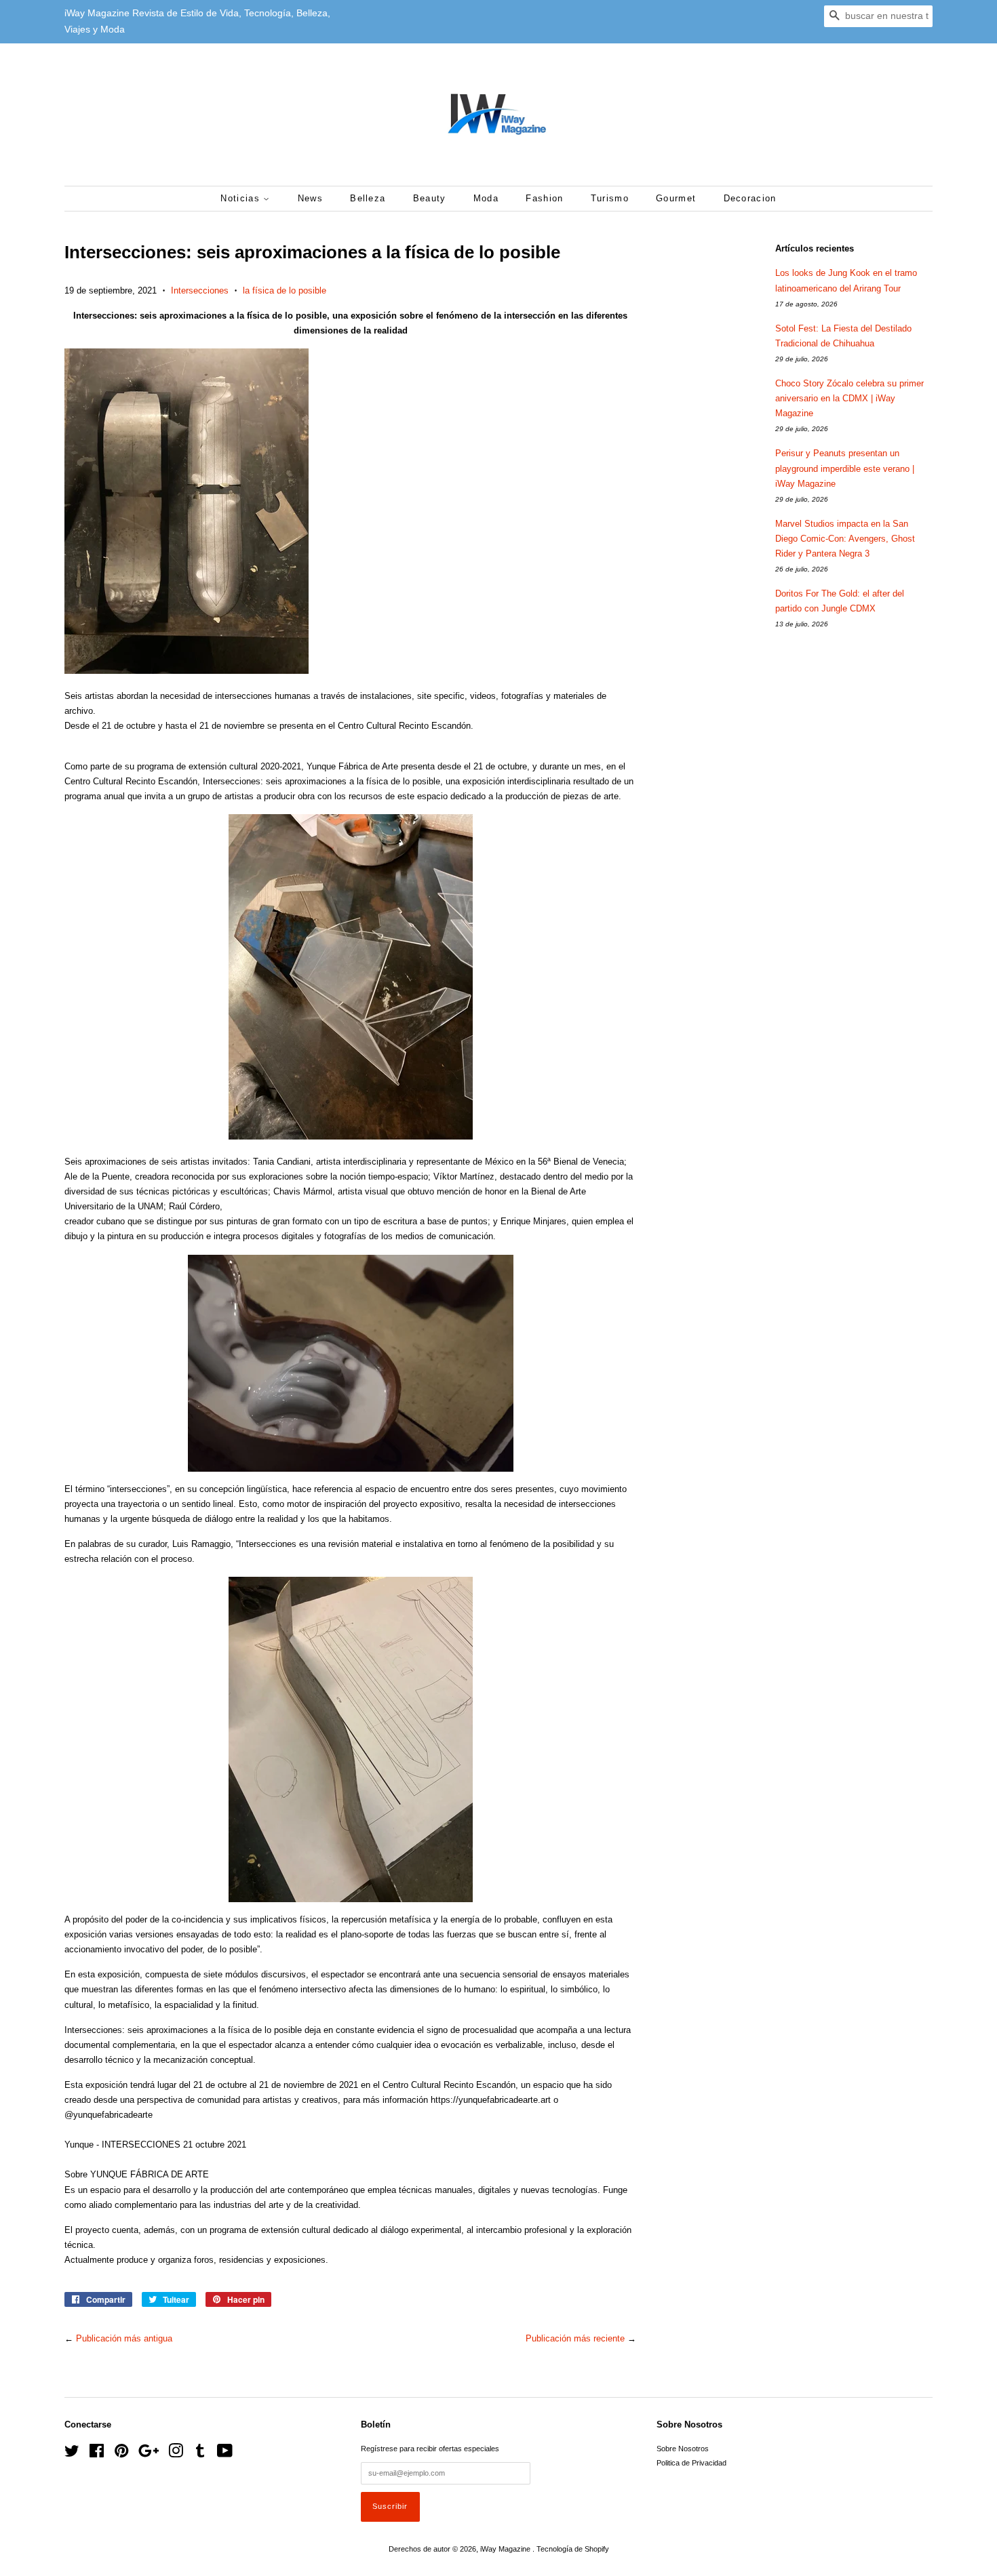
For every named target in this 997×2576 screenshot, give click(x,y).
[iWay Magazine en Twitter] (72, 2454)
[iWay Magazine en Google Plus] (149, 2454)
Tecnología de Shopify (573, 2549)
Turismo (610, 198)
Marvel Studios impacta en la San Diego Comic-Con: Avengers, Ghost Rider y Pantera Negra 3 (845, 539)
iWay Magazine (506, 2549)
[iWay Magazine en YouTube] (225, 2454)
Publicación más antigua (124, 2338)
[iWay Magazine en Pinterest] (121, 2454)
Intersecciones (200, 290)
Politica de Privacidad (691, 2463)
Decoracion (750, 198)
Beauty (430, 198)
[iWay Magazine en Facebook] (97, 2454)
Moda (486, 198)
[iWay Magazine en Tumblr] (200, 2454)
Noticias (242, 198)
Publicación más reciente (575, 2338)
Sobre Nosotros (683, 2449)
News (310, 198)
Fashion (544, 198)
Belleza (368, 198)
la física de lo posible (285, 290)
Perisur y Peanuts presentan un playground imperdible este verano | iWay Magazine (845, 468)
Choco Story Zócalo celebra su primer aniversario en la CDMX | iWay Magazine (849, 398)
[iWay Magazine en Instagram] (176, 2454)
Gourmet (676, 198)
